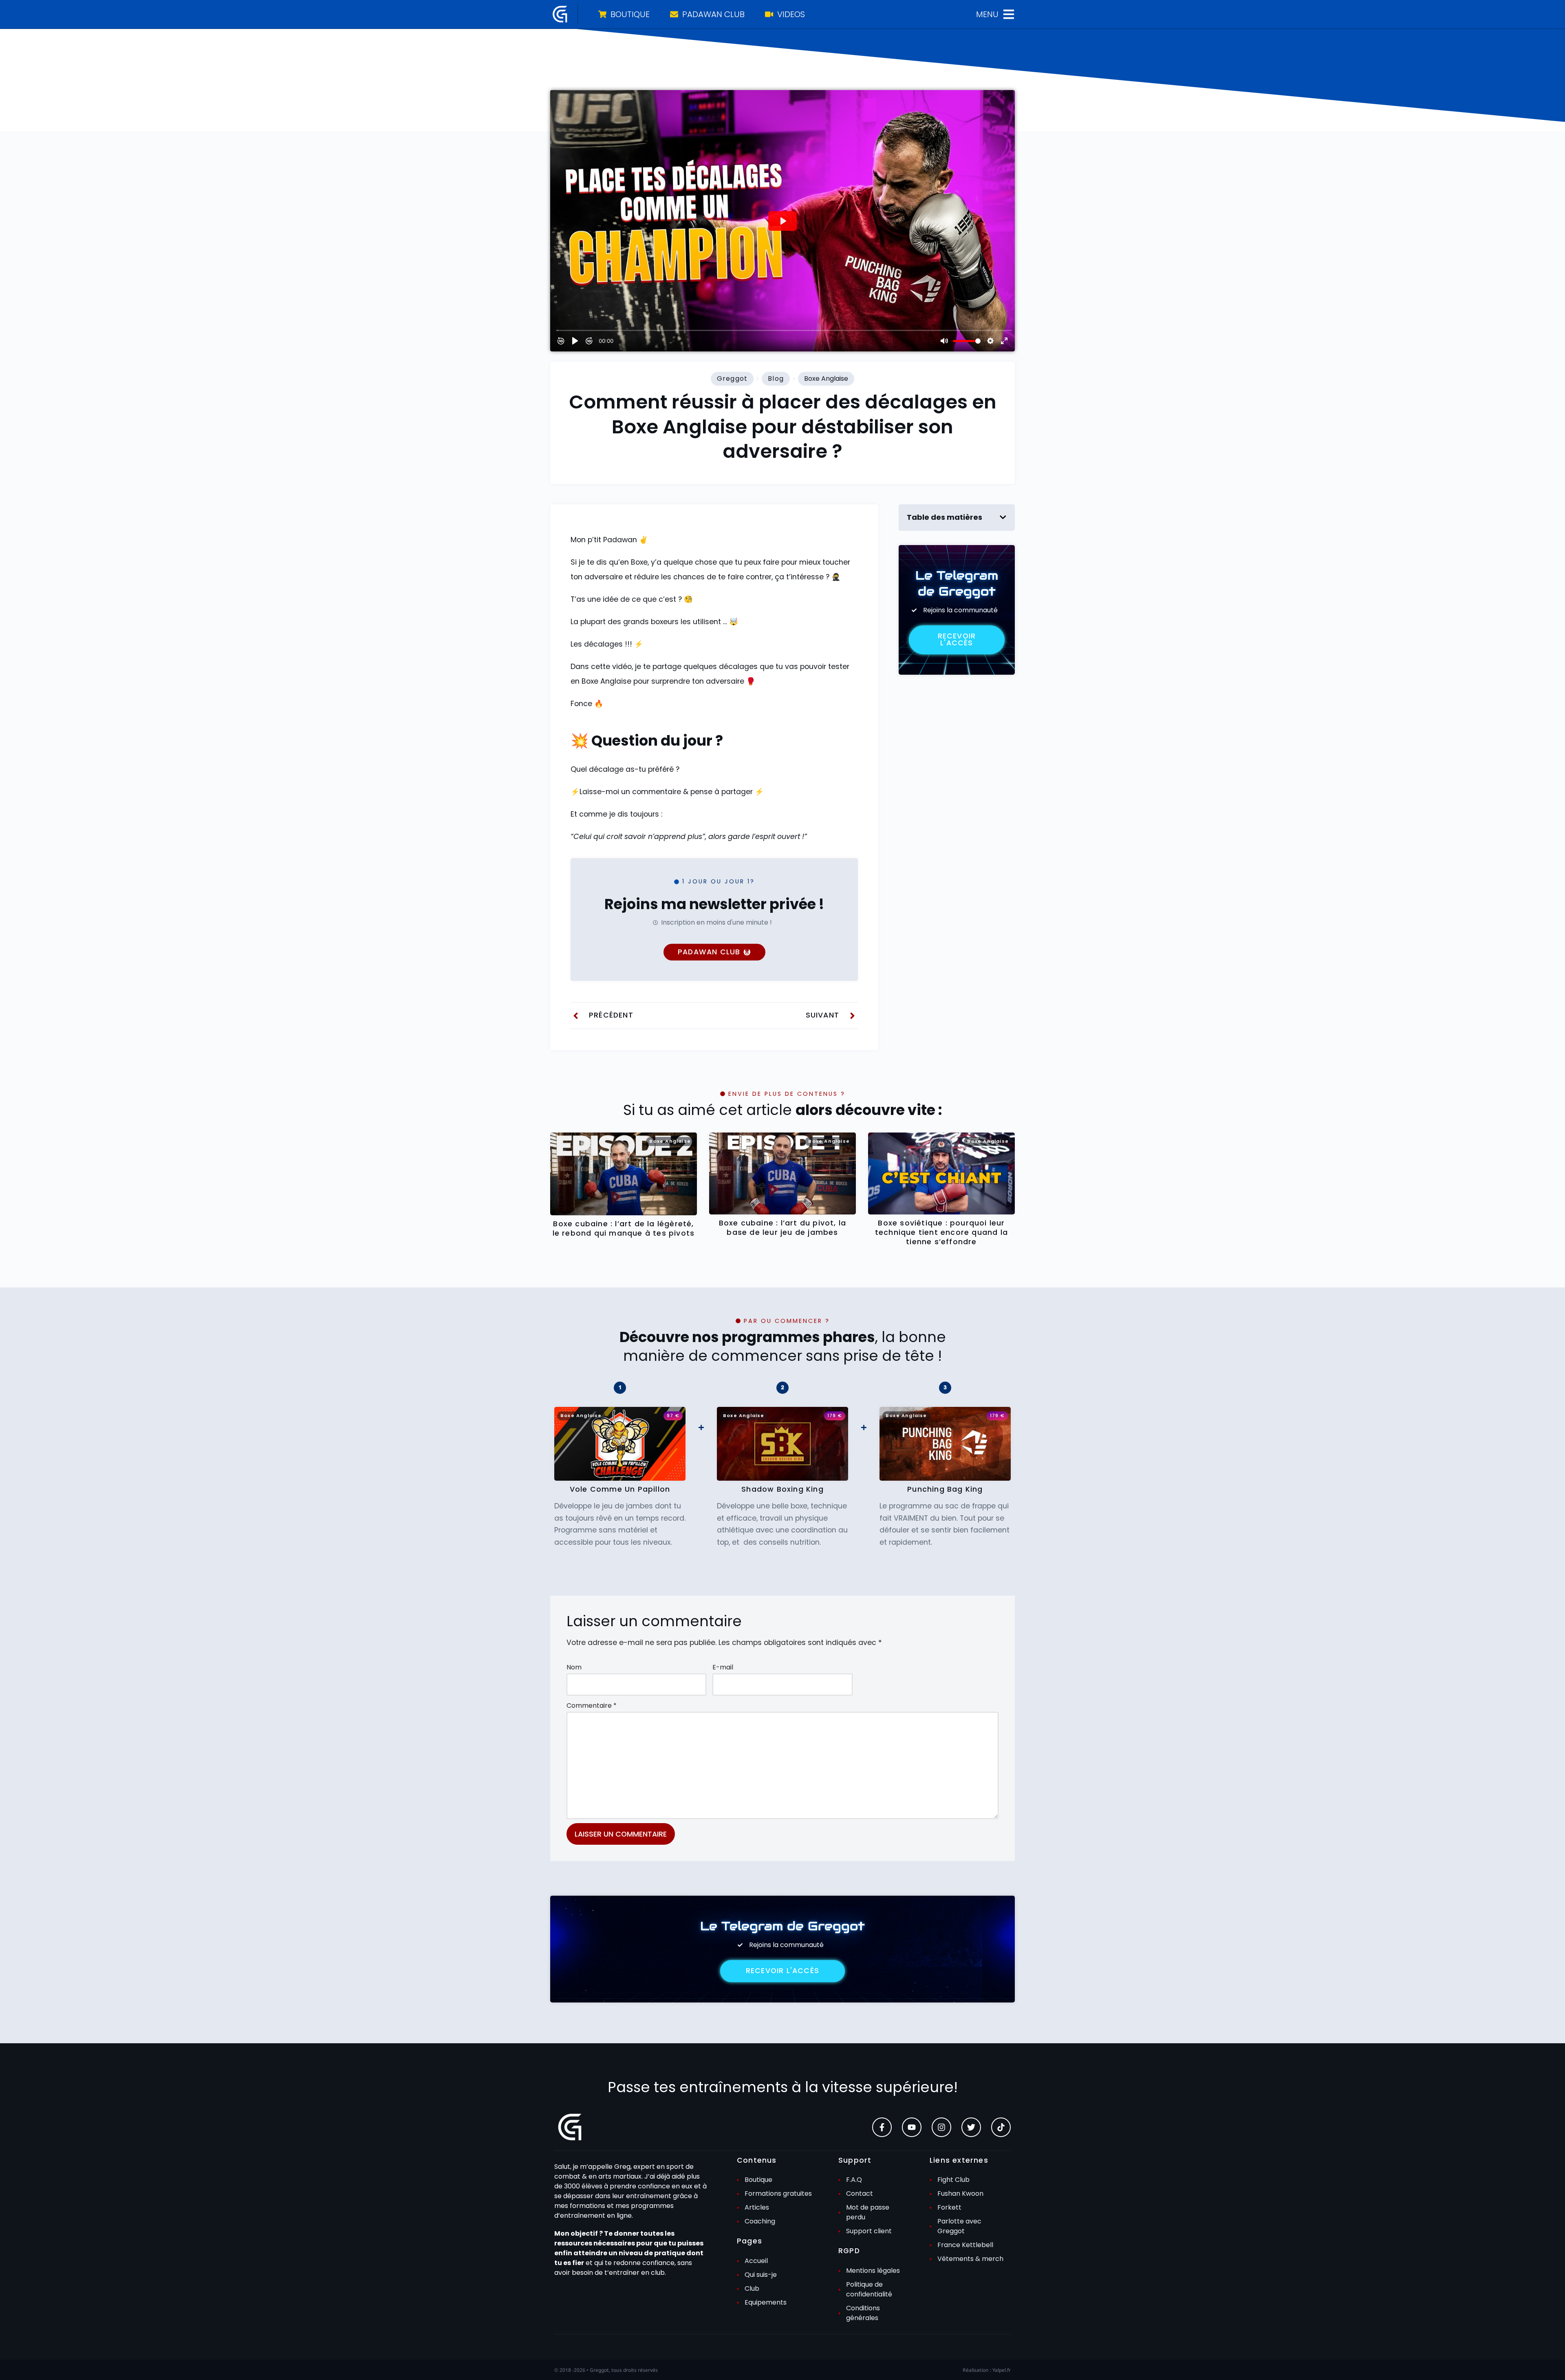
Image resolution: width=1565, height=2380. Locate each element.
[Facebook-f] (882, 2127)
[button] (1003, 517)
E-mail (723, 1667)
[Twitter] (971, 2127)
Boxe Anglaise (826, 379)
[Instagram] (941, 2127)
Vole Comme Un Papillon (620, 1489)
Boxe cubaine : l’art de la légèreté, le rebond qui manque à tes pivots (624, 1229)
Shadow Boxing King (782, 1489)
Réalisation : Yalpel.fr (987, 2370)
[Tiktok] (1001, 2127)
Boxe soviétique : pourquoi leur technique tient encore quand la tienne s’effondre (941, 1232)
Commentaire (592, 1706)
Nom (574, 1667)
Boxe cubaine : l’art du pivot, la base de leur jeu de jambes (783, 1228)
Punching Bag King (945, 1489)
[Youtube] (912, 2127)
